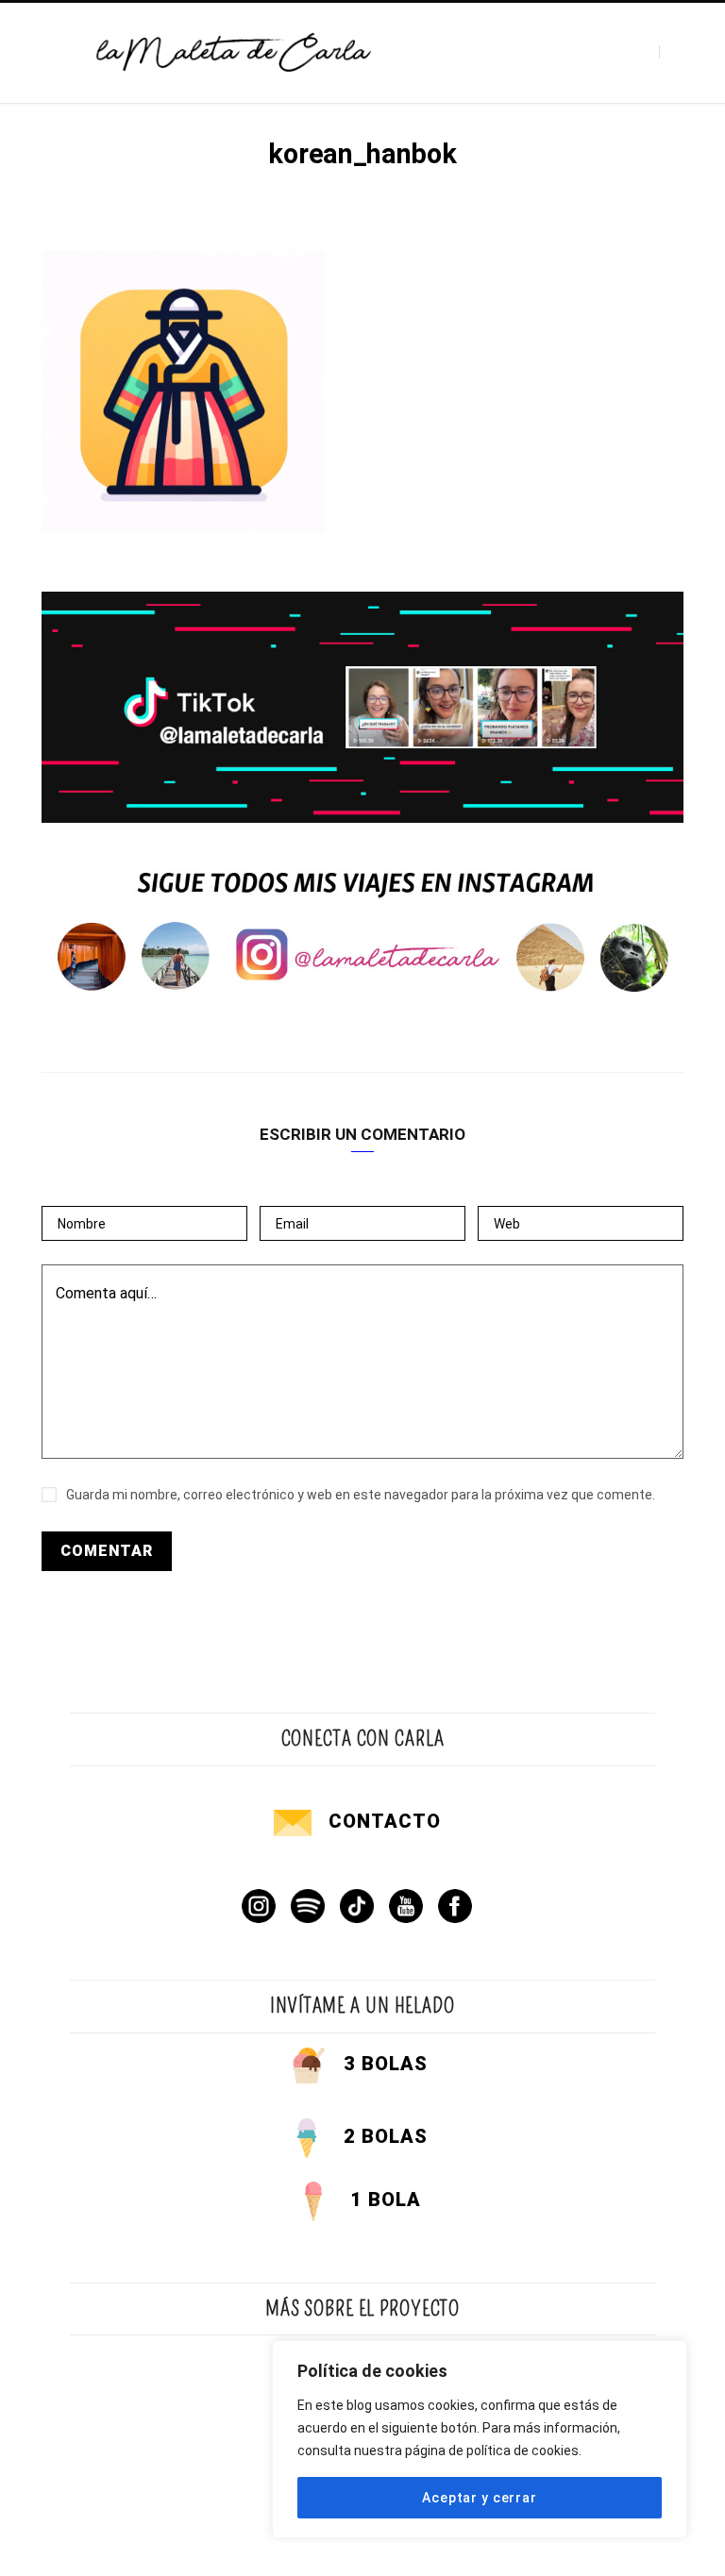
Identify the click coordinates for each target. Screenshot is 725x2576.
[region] (480, 2439)
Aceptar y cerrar (479, 2498)
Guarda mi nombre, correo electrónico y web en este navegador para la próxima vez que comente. (361, 1495)
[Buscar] (675, 52)
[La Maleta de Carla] (235, 52)
